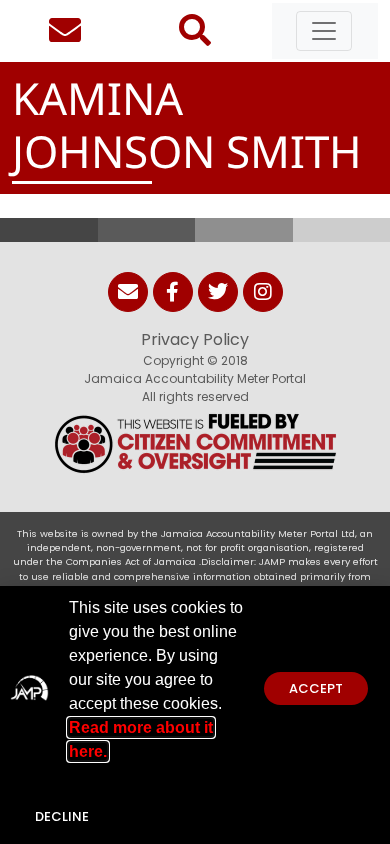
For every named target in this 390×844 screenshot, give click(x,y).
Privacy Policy (195, 339)
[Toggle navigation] (324, 31)
